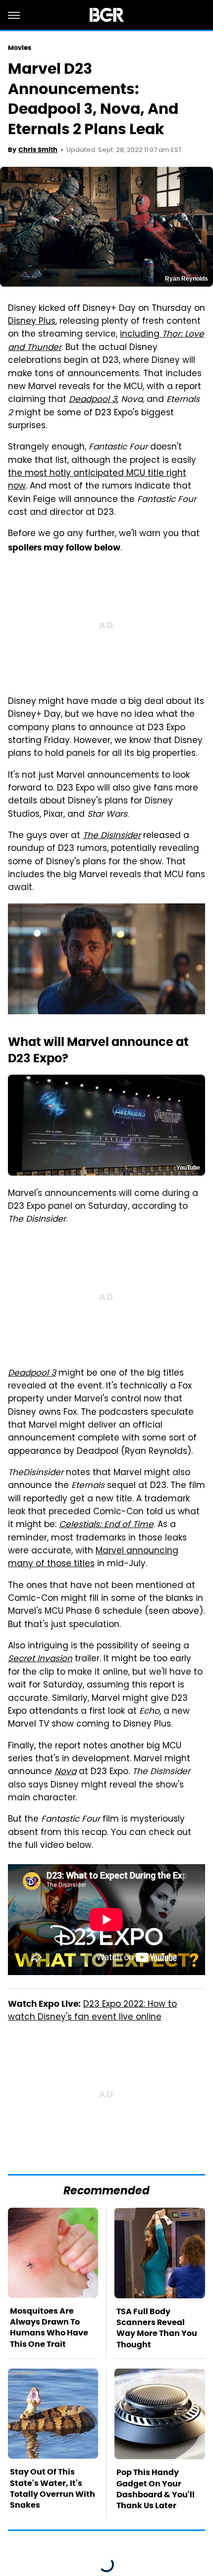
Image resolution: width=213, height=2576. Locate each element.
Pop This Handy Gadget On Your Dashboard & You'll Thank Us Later (156, 2489)
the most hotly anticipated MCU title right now (97, 480)
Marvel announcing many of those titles (93, 1558)
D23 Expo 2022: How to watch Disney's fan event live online (92, 2011)
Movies (20, 48)
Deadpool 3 (93, 400)
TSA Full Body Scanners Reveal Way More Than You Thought (157, 2328)
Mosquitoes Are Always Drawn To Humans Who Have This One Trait (49, 2328)
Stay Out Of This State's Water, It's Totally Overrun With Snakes (53, 2488)
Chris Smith (38, 150)
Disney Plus (32, 322)
